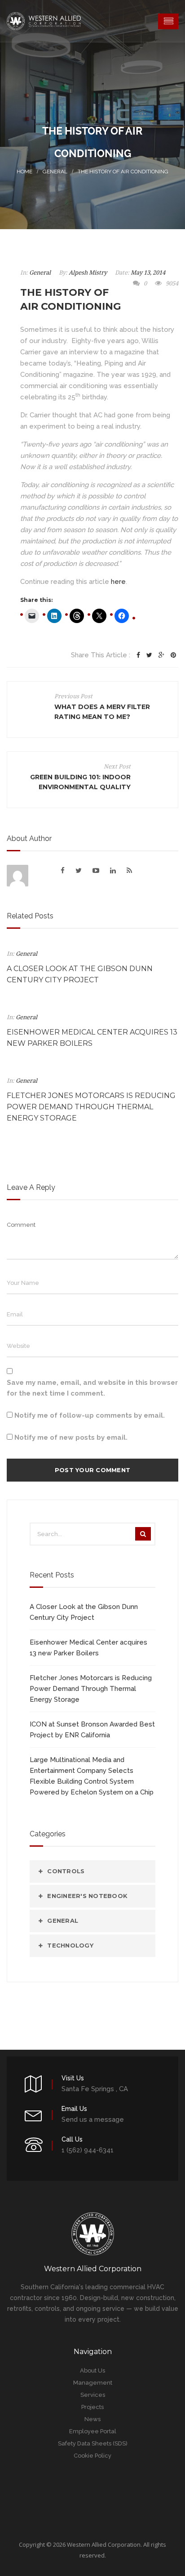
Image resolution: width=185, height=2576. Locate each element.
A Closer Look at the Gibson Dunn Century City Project (84, 1612)
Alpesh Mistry (88, 273)
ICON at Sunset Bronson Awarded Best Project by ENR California (92, 1730)
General (55, 172)
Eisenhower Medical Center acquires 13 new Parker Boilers (88, 1648)
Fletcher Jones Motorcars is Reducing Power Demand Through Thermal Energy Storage (91, 1107)
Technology (70, 1945)
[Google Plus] (161, 655)
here (118, 582)
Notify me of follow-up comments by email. (90, 1415)
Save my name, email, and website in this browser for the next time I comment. (92, 1388)
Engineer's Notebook (87, 1896)
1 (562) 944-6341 (88, 2150)
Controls (66, 1871)
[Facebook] (138, 655)
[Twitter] (149, 655)
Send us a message (93, 2120)
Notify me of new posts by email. (71, 1437)
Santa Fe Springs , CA (95, 2089)
